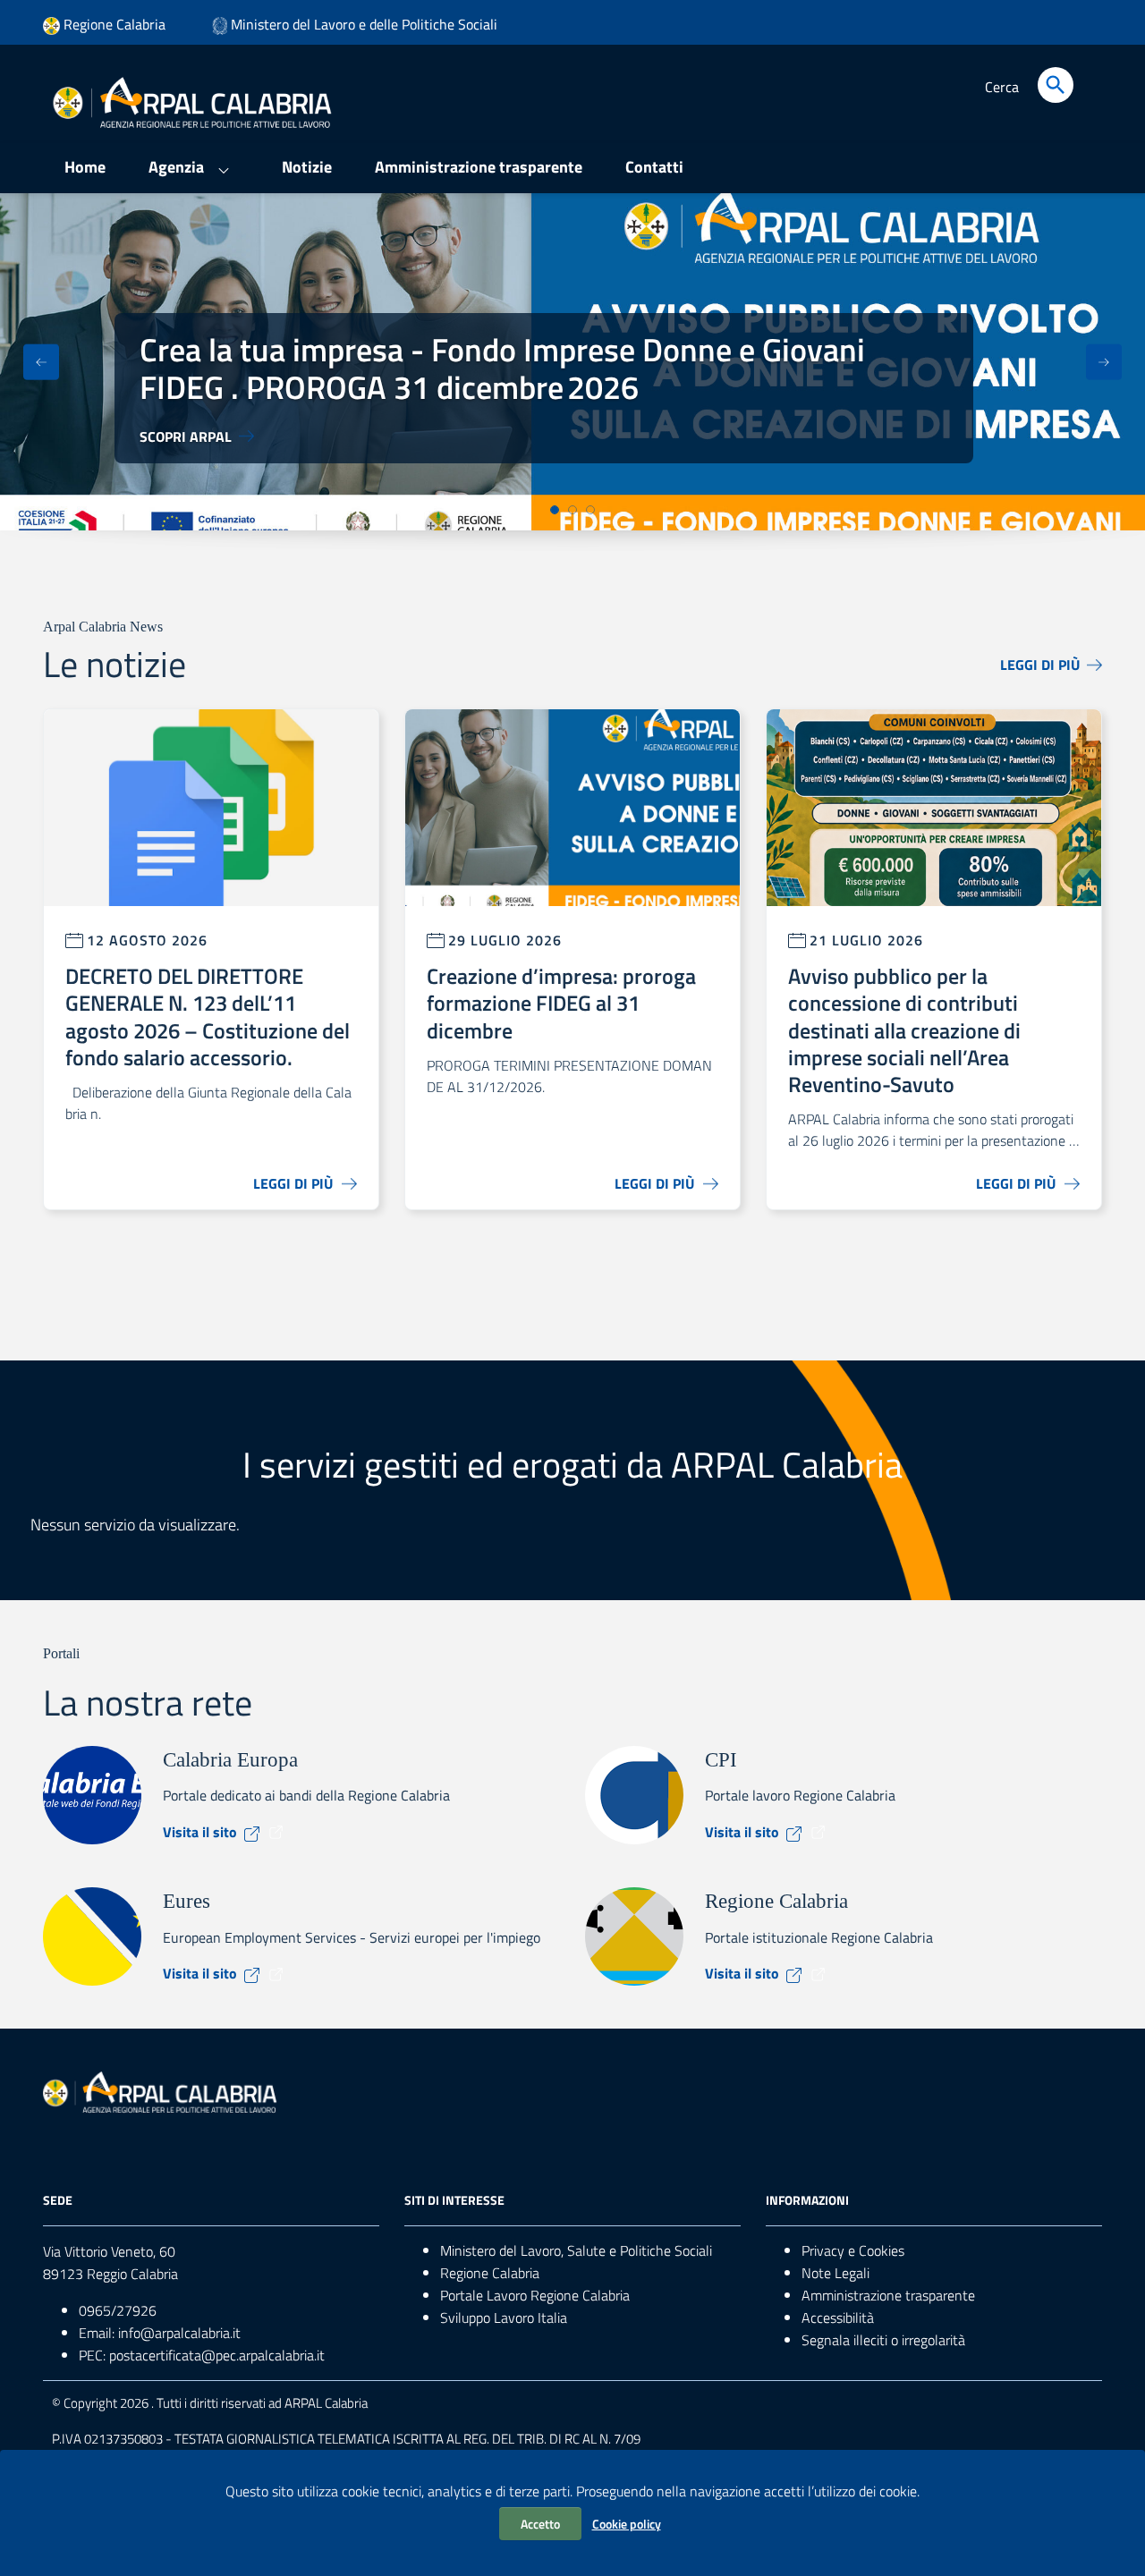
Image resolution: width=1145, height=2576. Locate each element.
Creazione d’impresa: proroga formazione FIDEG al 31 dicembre (561, 1003)
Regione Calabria (490, 2273)
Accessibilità (838, 2318)
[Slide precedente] (41, 362)
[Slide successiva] (1104, 362)
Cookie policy (627, 2524)
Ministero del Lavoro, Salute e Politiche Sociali (576, 2250)
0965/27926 (118, 2310)
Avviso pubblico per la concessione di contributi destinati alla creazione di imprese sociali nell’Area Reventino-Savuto (904, 1030)
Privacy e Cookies (853, 2250)
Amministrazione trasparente (479, 167)
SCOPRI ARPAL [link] (186, 436)
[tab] (555, 510)
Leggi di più (1040, 665)
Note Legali (835, 2273)
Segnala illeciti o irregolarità (883, 2340)
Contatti (654, 167)
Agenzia (176, 167)
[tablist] (572, 510)
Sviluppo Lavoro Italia (504, 2318)
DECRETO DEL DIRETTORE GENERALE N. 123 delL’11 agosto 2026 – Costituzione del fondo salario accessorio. (208, 1017)
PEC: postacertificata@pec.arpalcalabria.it (202, 2355)
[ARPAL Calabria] (192, 102)
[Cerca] (1056, 85)
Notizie (307, 167)
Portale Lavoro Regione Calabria (535, 2295)
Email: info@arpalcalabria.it (160, 2333)
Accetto (540, 2524)
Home (85, 167)
